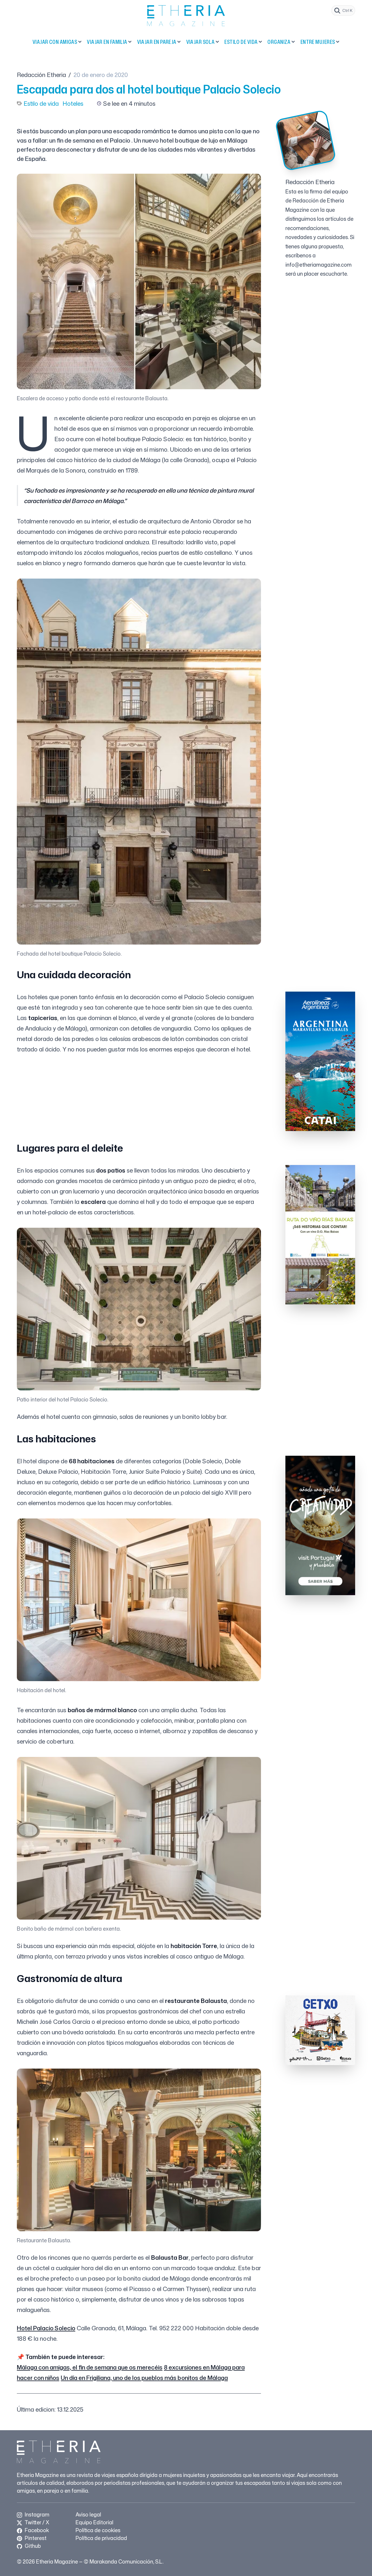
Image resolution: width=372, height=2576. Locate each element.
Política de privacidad (101, 2538)
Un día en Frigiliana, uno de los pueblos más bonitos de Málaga (144, 2378)
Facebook (36, 2530)
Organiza (279, 42)
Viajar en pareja (157, 42)
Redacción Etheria (41, 75)
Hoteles (73, 103)
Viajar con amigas (55, 42)
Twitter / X (36, 2522)
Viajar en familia (107, 42)
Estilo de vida (241, 42)
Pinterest (35, 2538)
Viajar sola (201, 42)
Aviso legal (88, 2514)
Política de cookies (98, 2530)
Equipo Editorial (94, 2522)
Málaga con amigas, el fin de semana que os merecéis (90, 2367)
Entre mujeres (318, 42)
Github (32, 2546)
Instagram (36, 2514)
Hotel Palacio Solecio (46, 2328)
